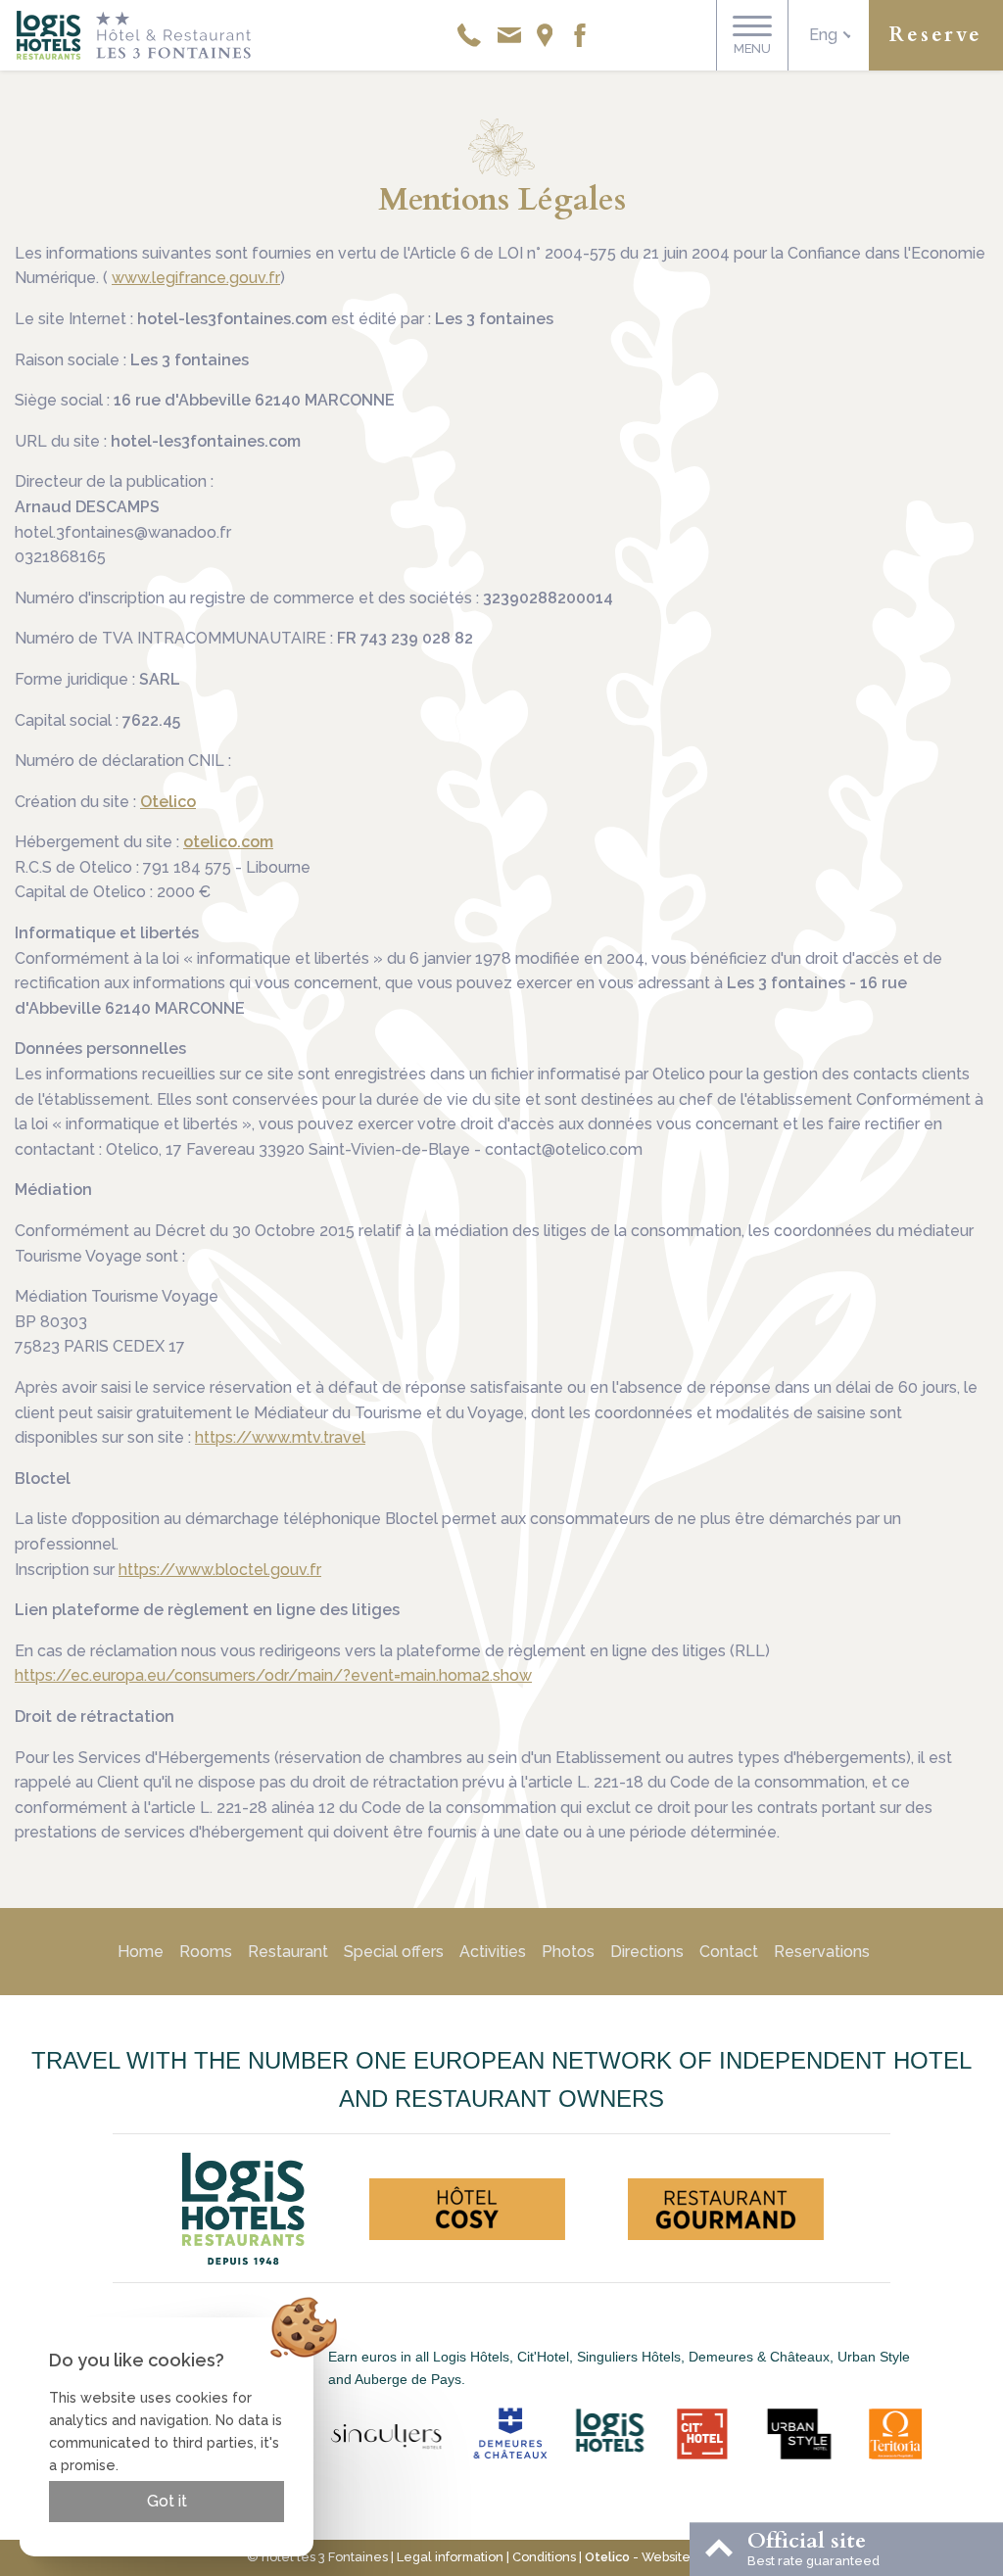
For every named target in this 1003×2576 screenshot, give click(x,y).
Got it (167, 2501)
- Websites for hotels (671, 2557)
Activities (493, 1952)
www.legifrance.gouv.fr (196, 278)
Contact (729, 1952)
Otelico (168, 802)
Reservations (822, 1952)
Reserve (936, 35)
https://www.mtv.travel (280, 1437)
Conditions (544, 2557)
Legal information (450, 2557)
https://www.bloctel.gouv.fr (220, 1570)
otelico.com (228, 842)
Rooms (206, 1952)
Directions (647, 1952)
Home (141, 1952)
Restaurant (288, 1952)
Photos (568, 1952)
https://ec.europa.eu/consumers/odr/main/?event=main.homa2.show (273, 1675)
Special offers (394, 1952)
